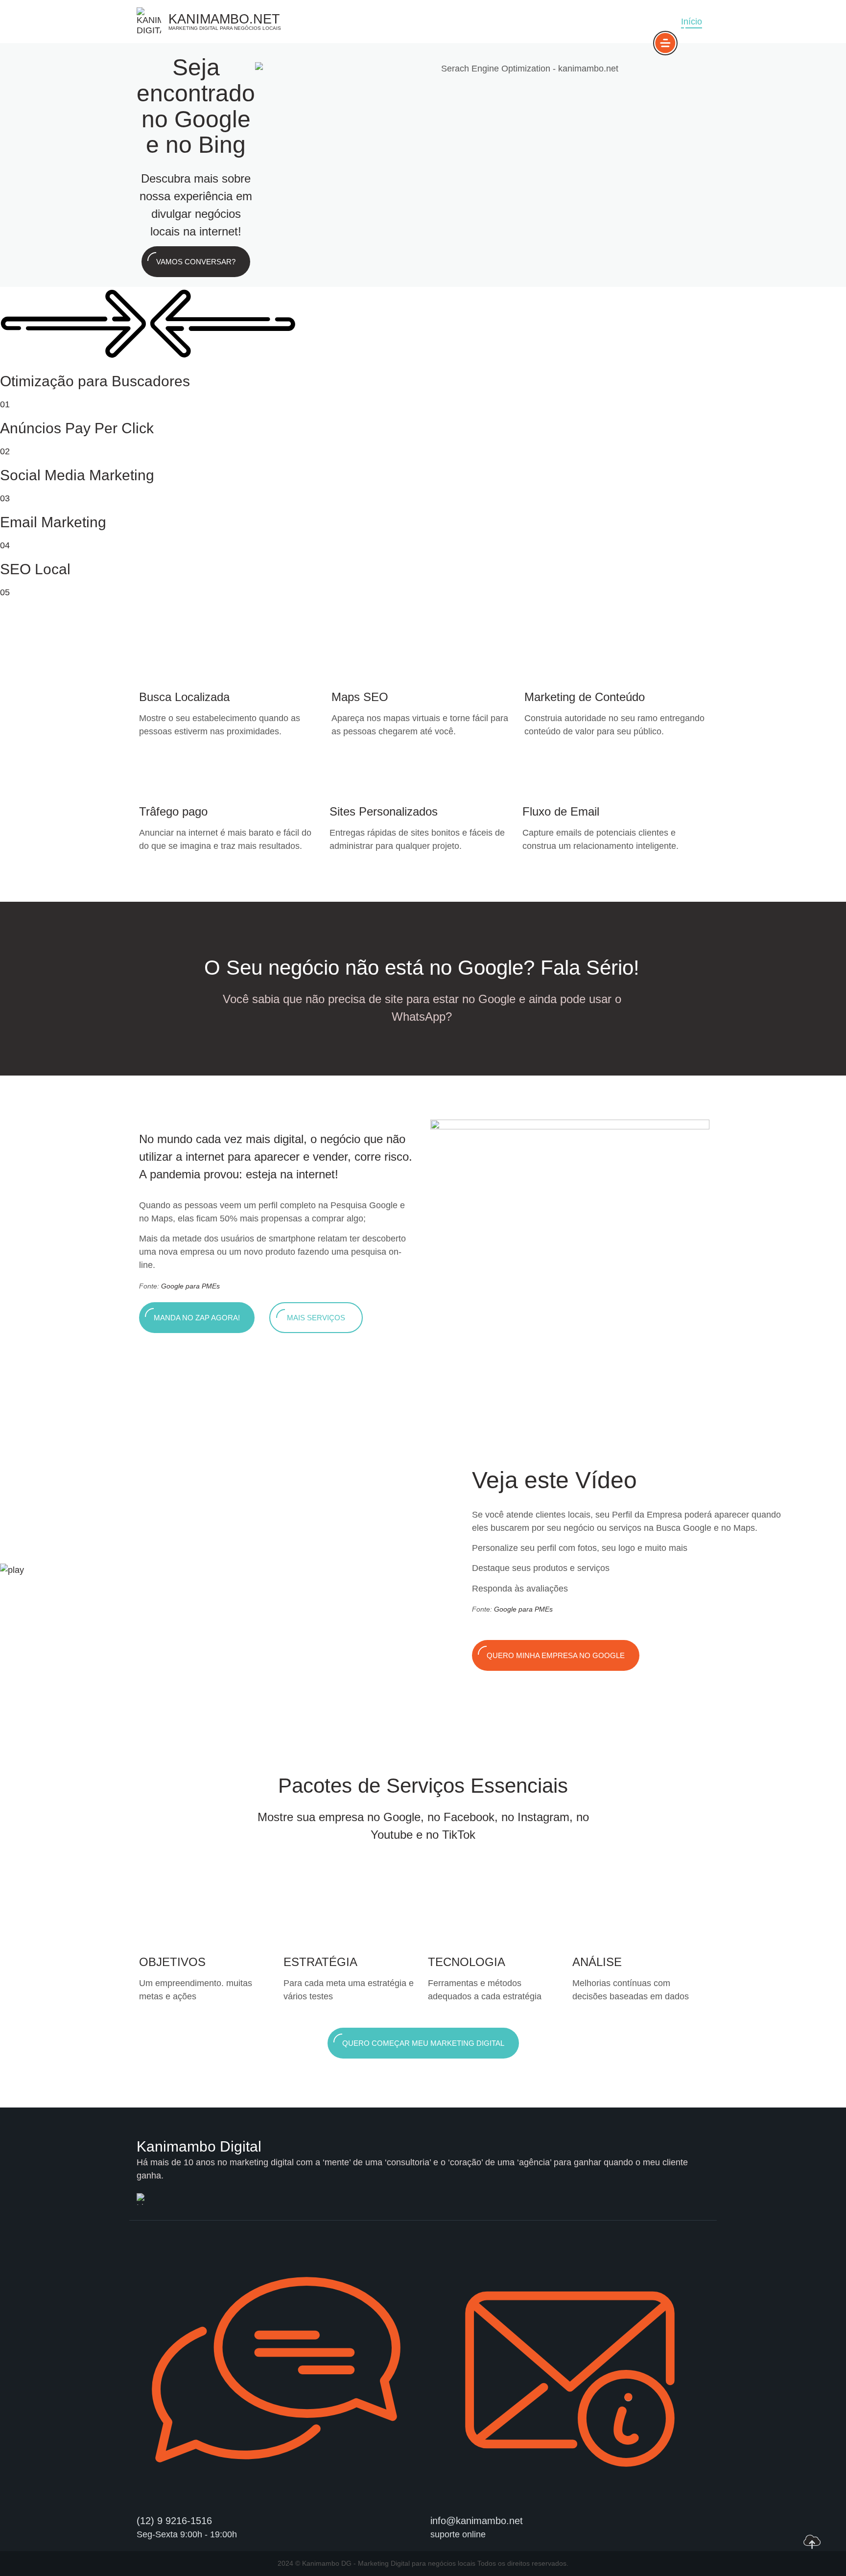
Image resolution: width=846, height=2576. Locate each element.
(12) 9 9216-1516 (174, 2521)
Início (692, 22)
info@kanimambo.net (477, 2521)
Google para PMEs (190, 1286)
